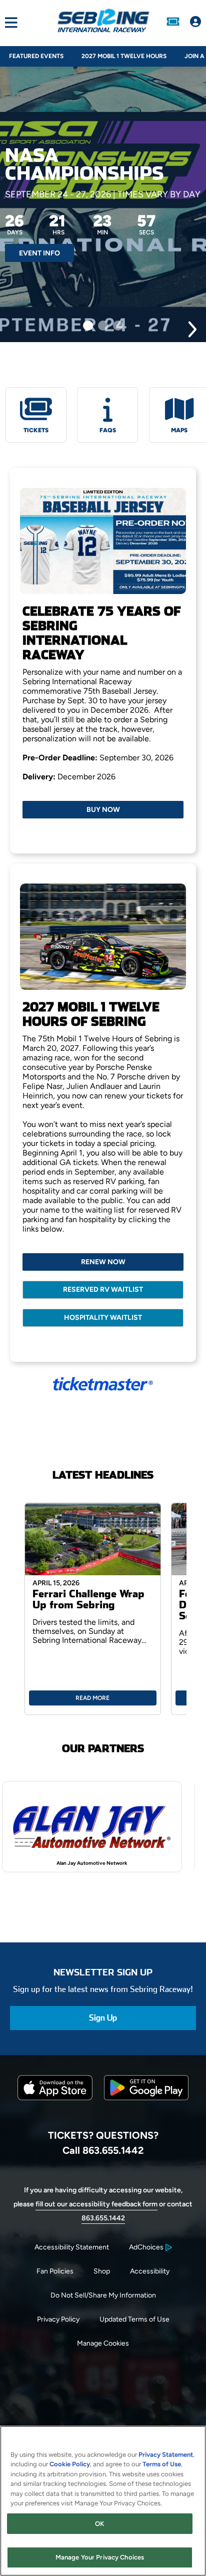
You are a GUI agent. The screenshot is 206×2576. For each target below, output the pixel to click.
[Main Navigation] (9, 23)
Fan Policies (55, 2271)
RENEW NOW (103, 1262)
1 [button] (88, 326)
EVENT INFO (39, 253)
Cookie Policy (70, 2464)
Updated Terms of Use (134, 2319)
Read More (92, 1698)
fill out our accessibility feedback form (96, 2204)
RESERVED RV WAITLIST (103, 1290)
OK (99, 2524)
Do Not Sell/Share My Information (103, 2295)
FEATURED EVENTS (36, 56)
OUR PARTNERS (103, 1749)
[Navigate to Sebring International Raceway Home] (103, 23)
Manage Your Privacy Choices (100, 2557)
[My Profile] (195, 23)
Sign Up (103, 2018)
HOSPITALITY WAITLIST (103, 1318)
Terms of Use (162, 2464)
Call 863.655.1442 (103, 2150)
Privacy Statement (166, 2455)
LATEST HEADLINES (103, 1475)
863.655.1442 (103, 2218)
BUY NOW (103, 810)
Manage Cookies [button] (103, 2343)
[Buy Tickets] (173, 23)
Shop (102, 2271)
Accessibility (150, 2271)
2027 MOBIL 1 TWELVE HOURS (124, 56)
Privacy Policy (58, 2319)
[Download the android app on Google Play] (146, 2108)
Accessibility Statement (72, 2247)
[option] (103, 204)
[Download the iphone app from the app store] (55, 2098)
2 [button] (103, 326)
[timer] (80, 228)
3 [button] (118, 326)
